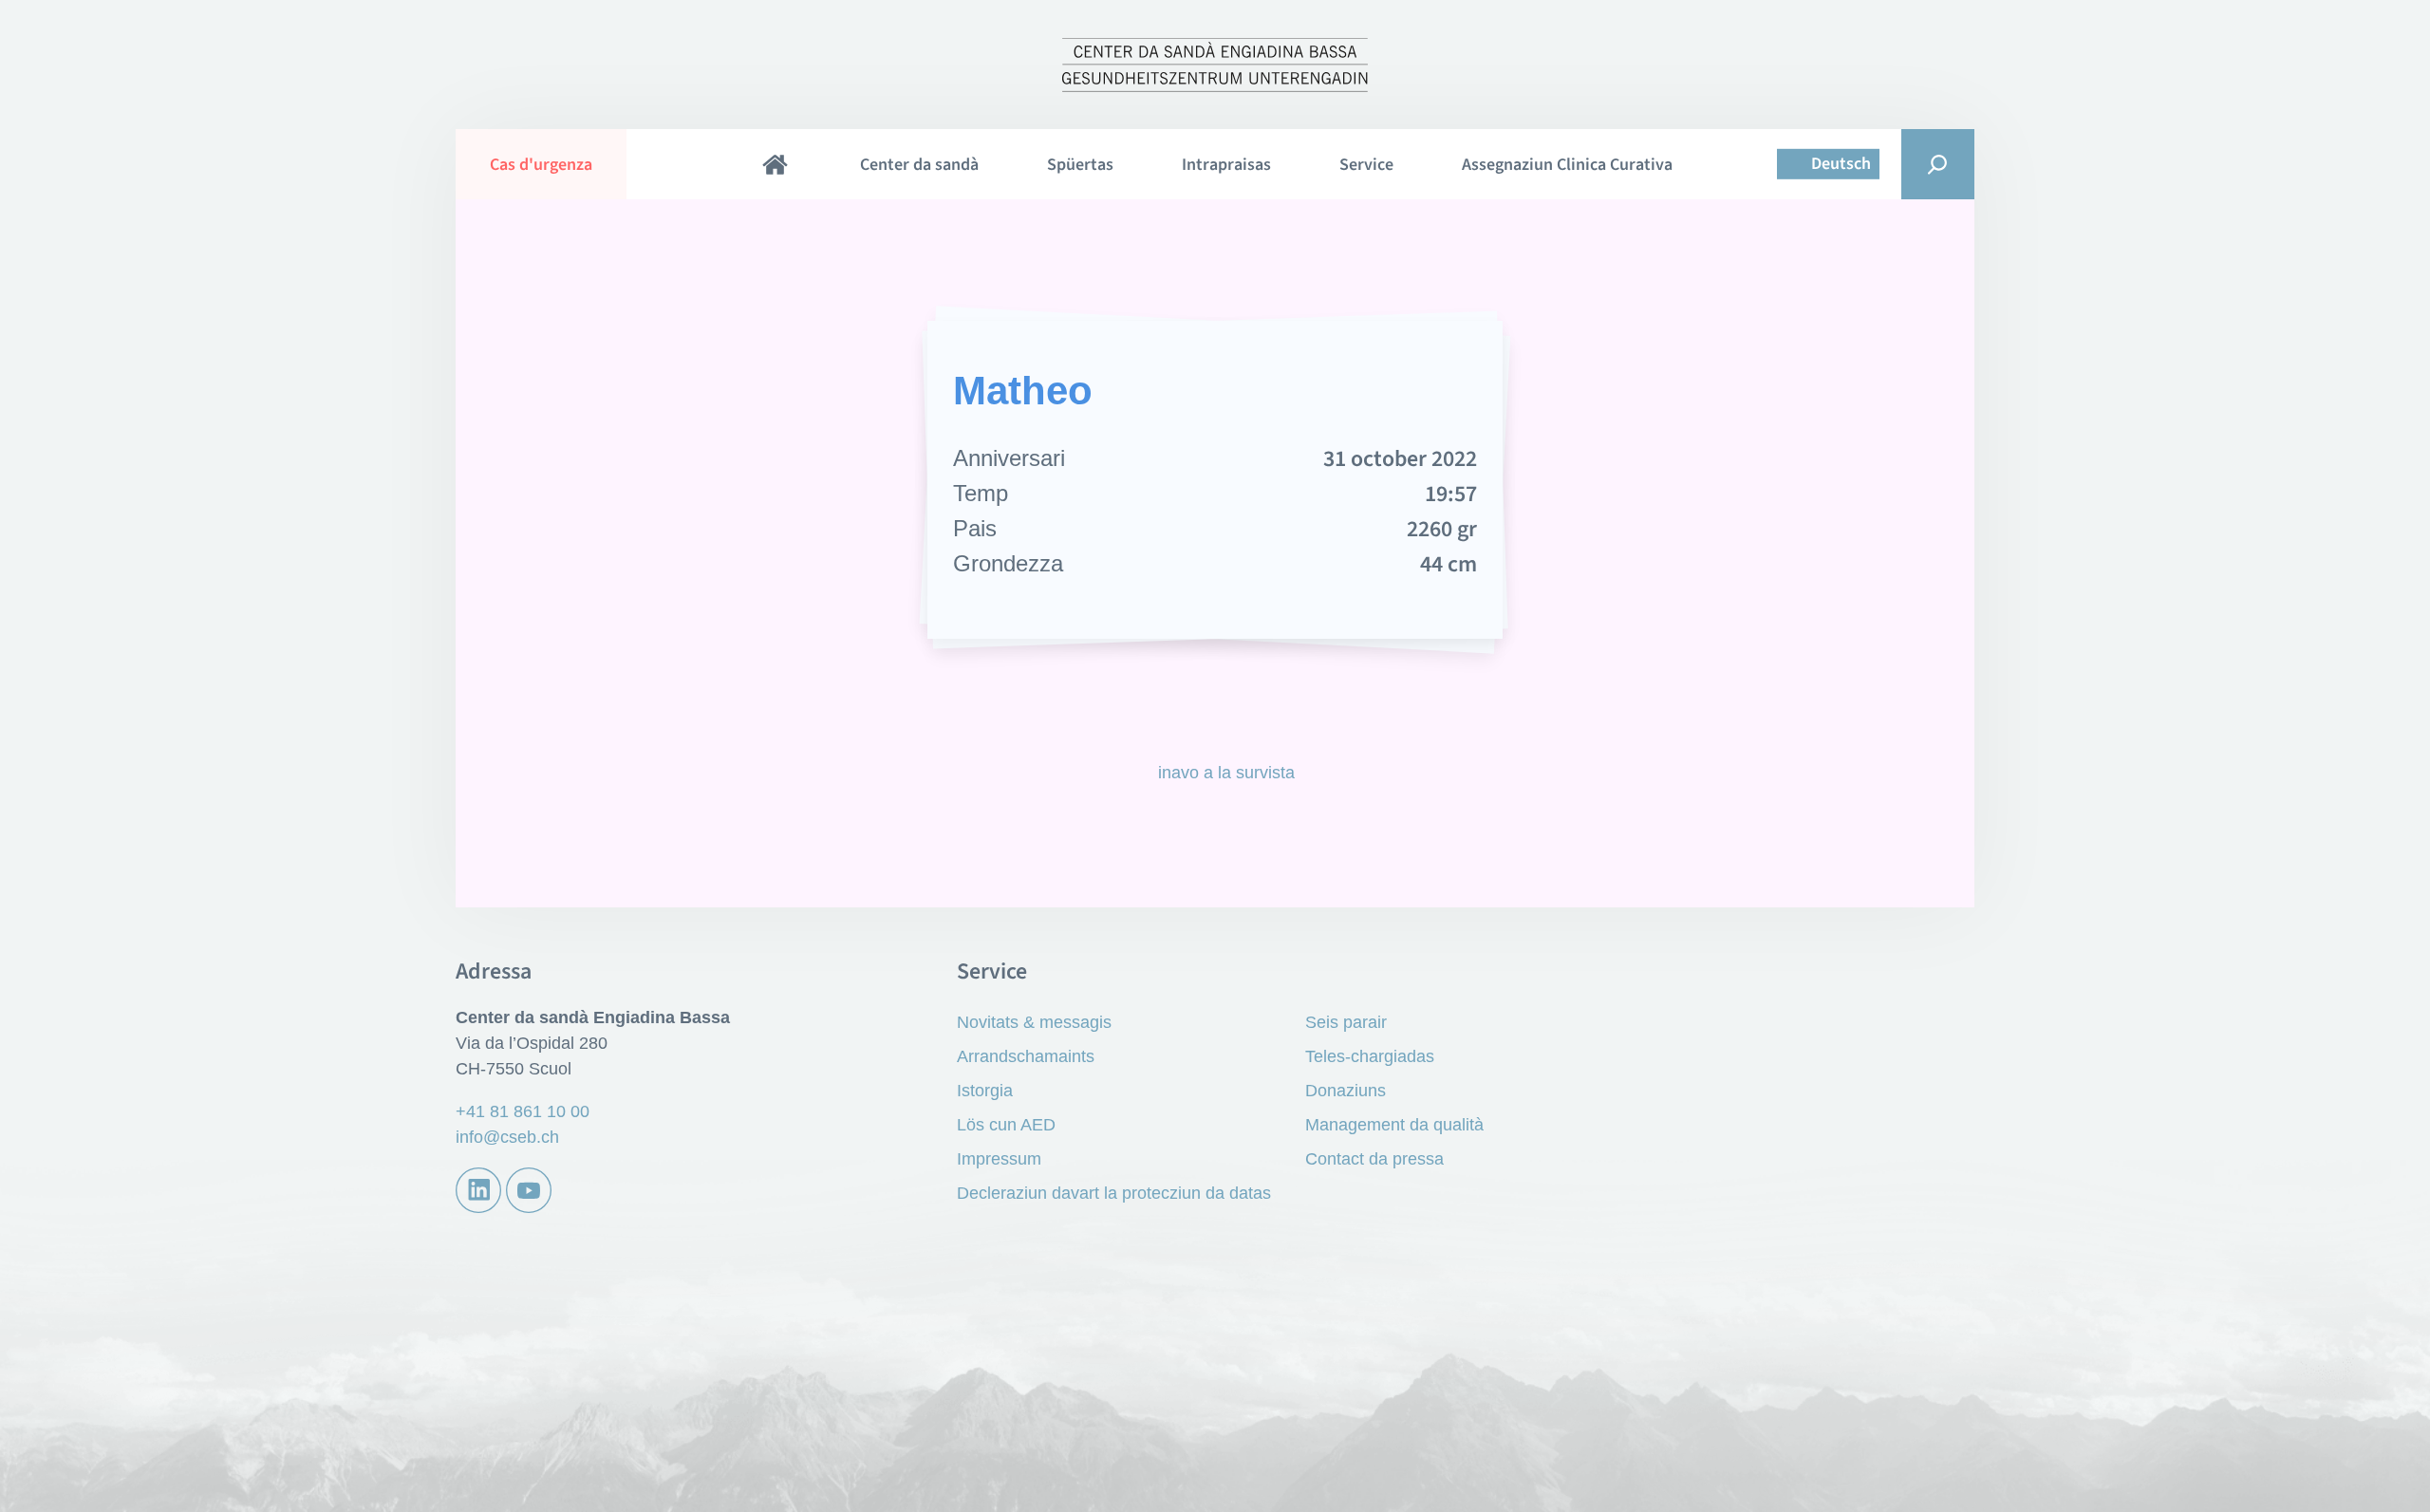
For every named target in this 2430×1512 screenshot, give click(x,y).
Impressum (999, 1159)
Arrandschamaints (1026, 1056)
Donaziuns (1346, 1091)
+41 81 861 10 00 (523, 1111)
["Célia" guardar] (1588, 481)
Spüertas (1080, 165)
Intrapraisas (1226, 165)
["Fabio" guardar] (842, 481)
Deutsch (1841, 164)
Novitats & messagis (1034, 1022)
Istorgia (985, 1091)
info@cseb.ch (507, 1137)
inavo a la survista (1226, 773)
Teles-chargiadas (1370, 1056)
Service (1366, 165)
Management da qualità (1394, 1125)
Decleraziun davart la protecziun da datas (1114, 1193)
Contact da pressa (1374, 1159)
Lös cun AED (1006, 1125)
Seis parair (1346, 1022)
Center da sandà (919, 165)
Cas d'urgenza (541, 165)
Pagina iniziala (775, 164)
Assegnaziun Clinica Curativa (1567, 165)
